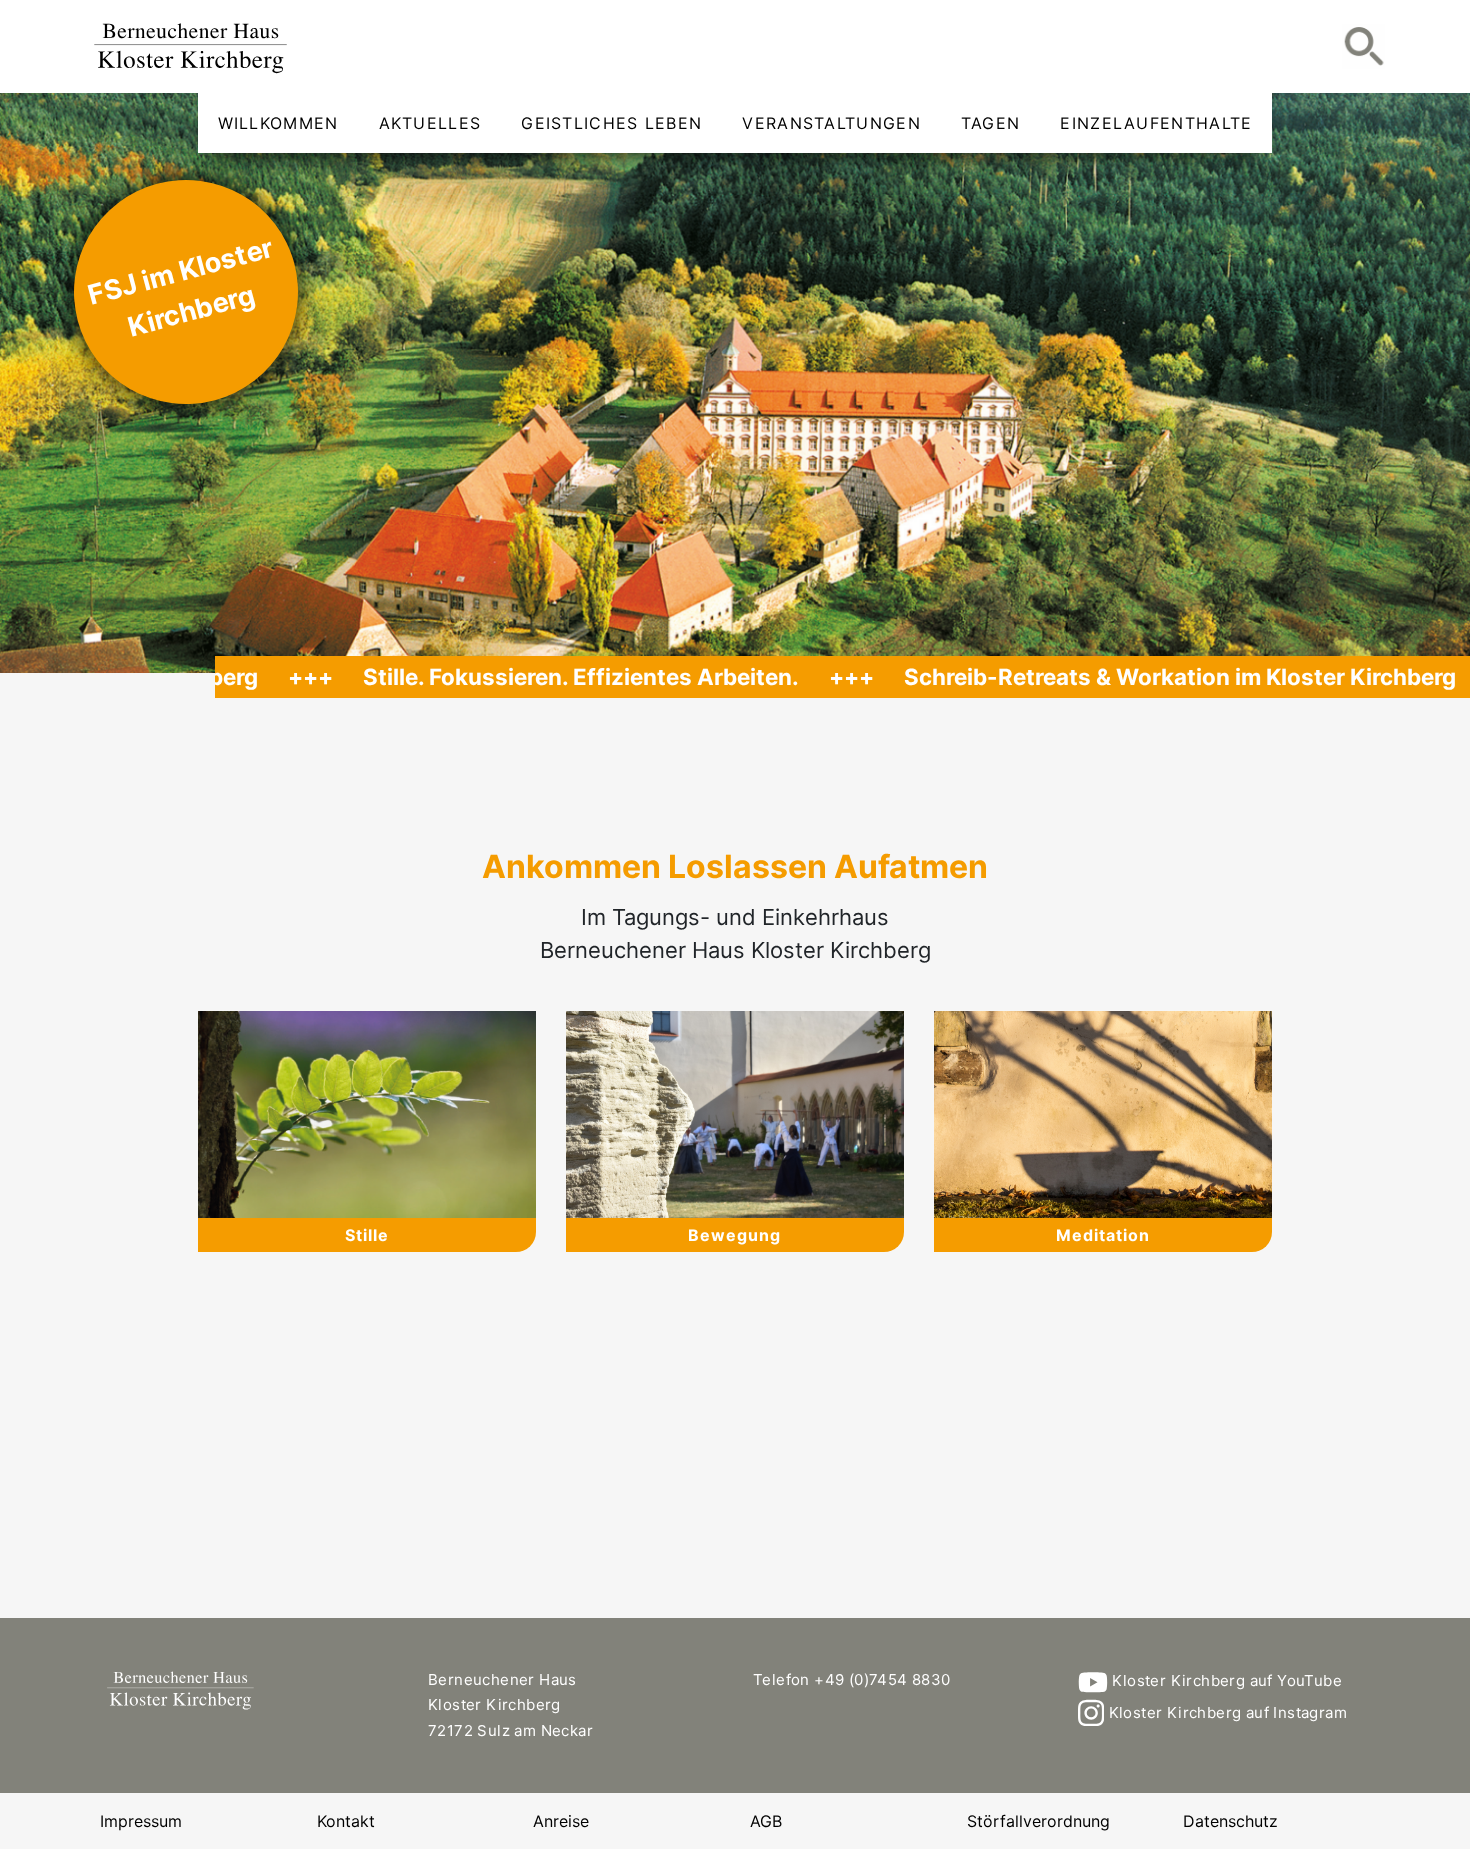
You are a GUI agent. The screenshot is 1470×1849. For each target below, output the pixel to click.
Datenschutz (1230, 1821)
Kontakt (346, 1821)
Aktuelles (430, 123)
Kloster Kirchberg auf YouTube (1225, 1680)
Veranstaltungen (831, 123)
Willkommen (278, 123)
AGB (766, 1821)
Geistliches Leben (611, 123)
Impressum (141, 1821)
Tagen (991, 123)
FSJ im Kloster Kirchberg (180, 287)
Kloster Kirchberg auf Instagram (1225, 1712)
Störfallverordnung (1038, 1821)
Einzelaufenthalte (1156, 123)
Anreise (561, 1821)
